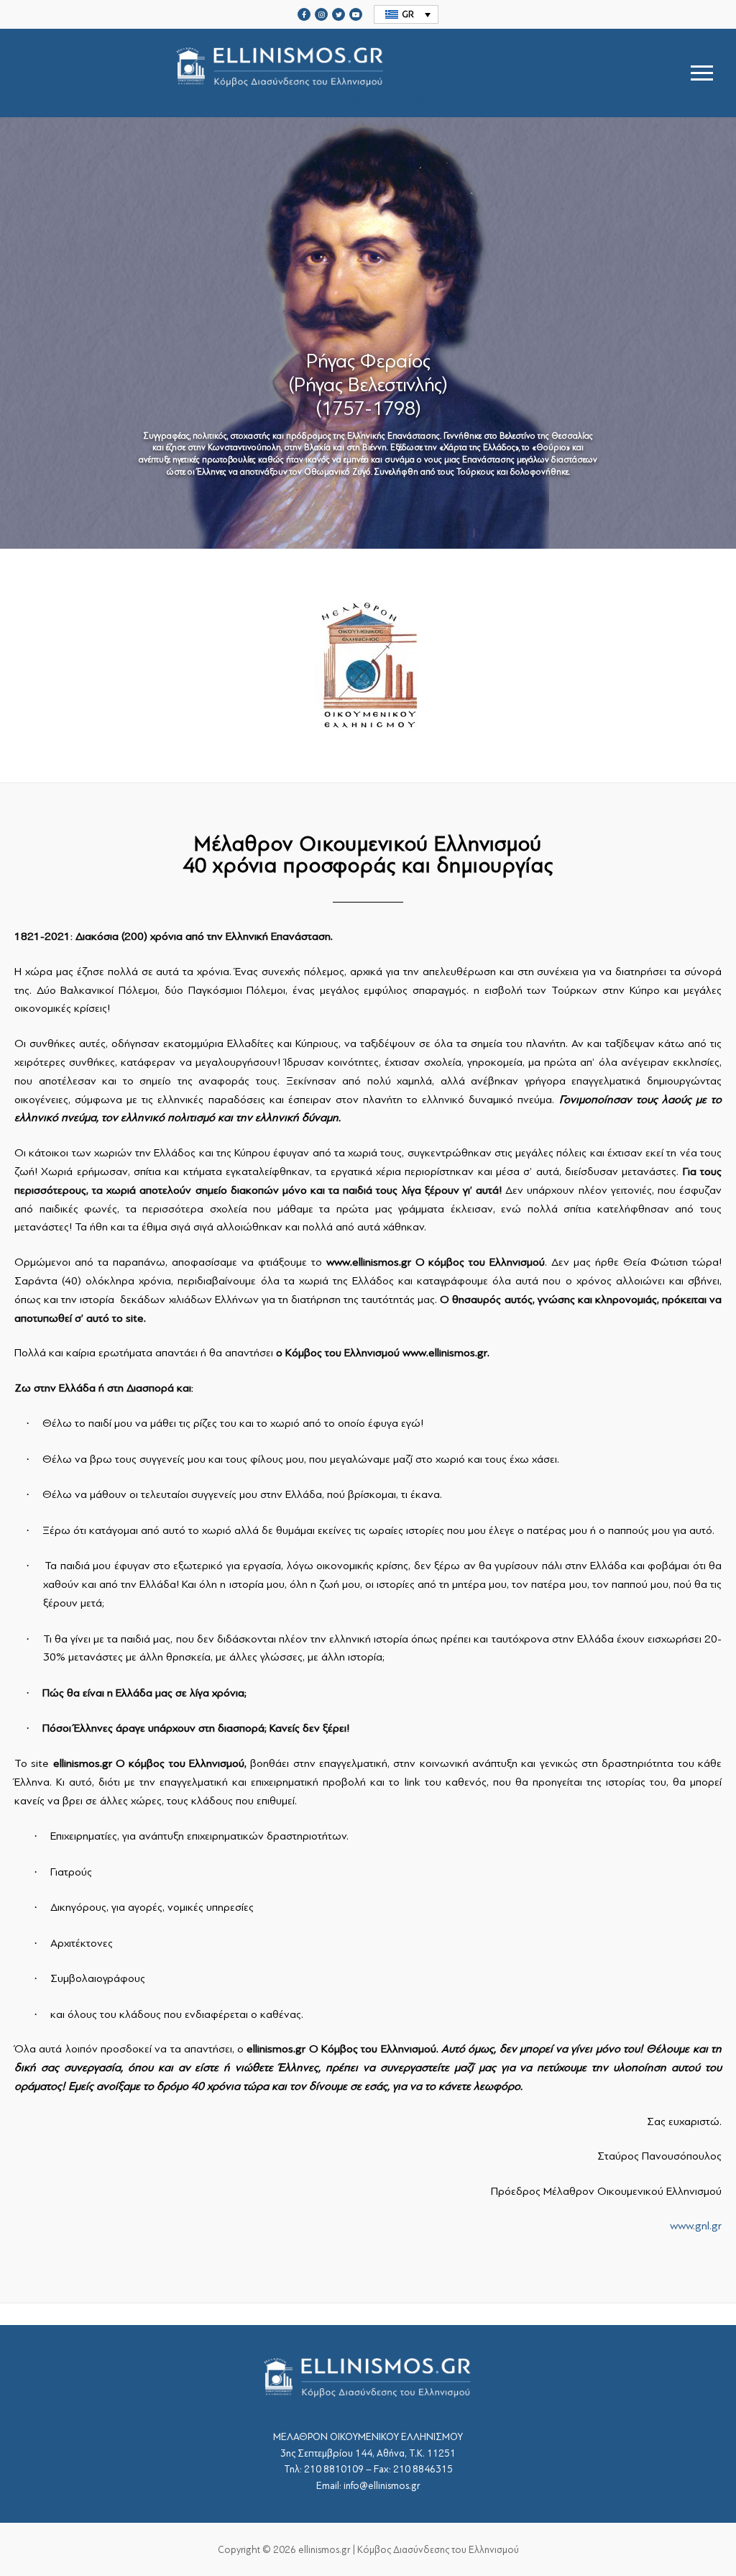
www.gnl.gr (696, 2226)
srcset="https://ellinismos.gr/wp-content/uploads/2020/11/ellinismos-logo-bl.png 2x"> (279, 106)
